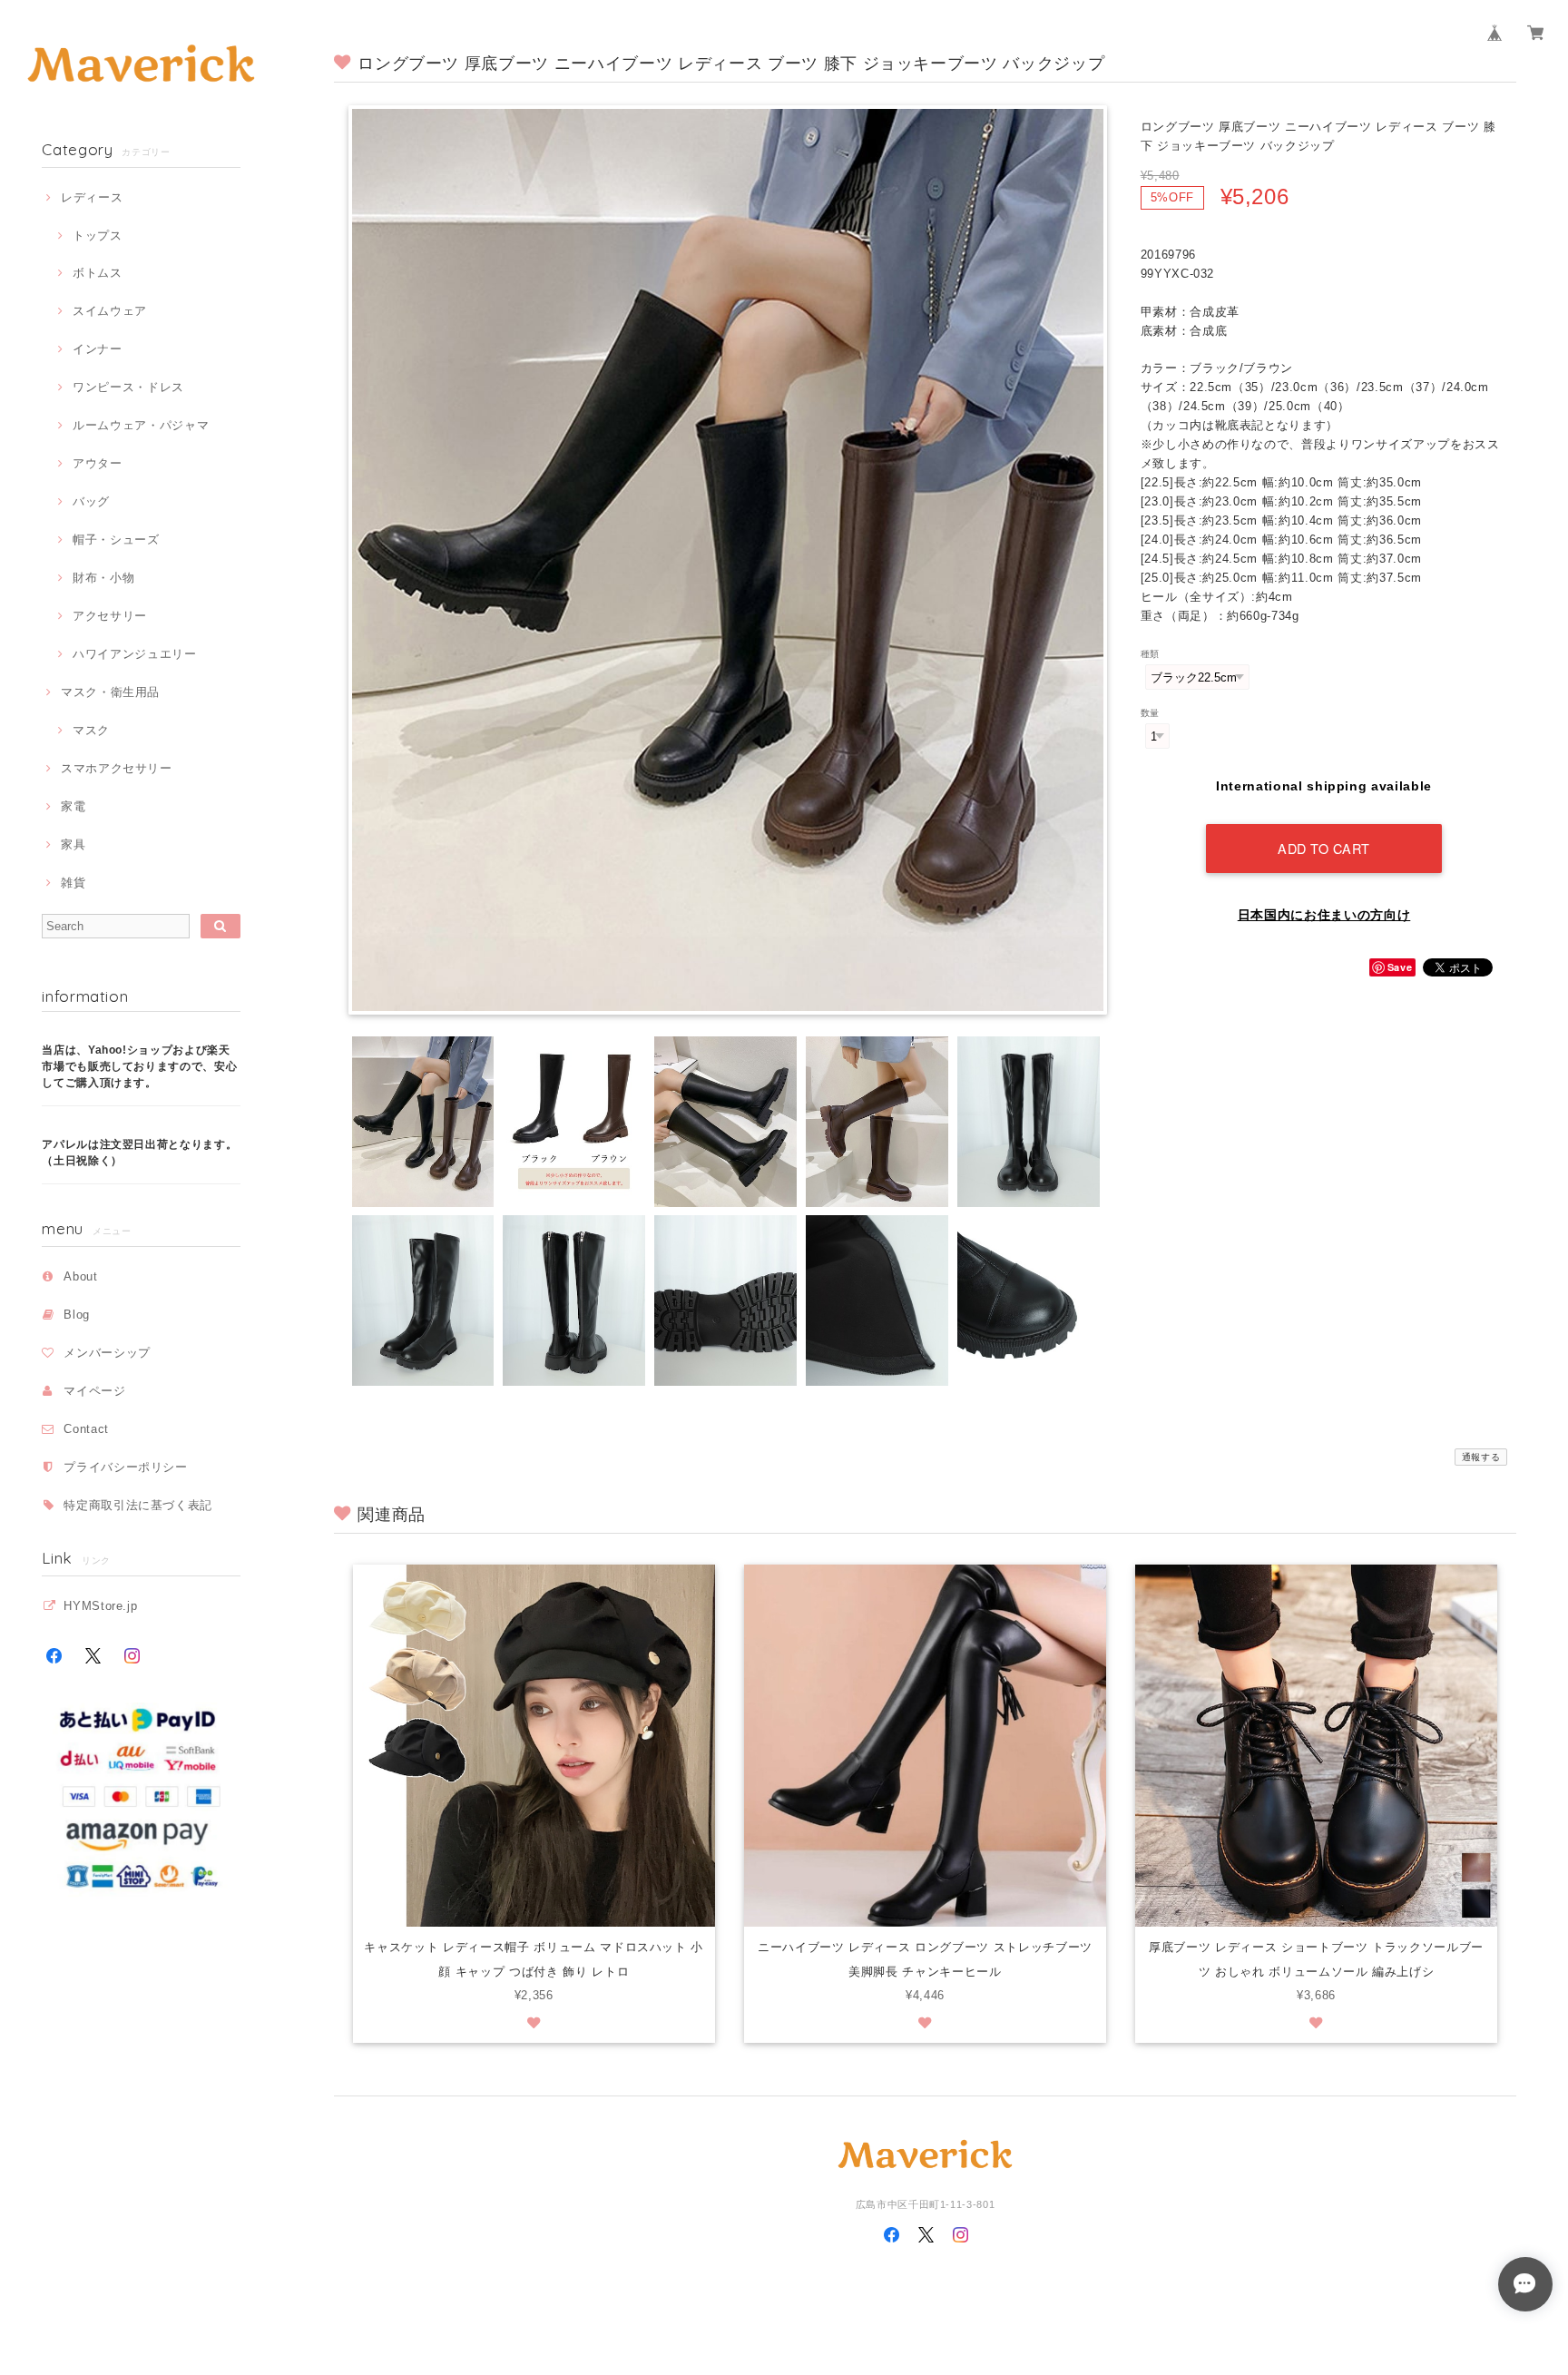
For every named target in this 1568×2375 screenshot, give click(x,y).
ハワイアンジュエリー (134, 654)
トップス (97, 236)
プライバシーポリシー (126, 1467)
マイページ (94, 1391)
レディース (92, 197)
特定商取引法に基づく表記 (138, 1505)
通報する (1481, 1457)
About (80, 1276)
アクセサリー (110, 616)
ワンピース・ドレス (128, 387)
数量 (1150, 713)
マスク (91, 730)
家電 (73, 806)
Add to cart (1324, 848)
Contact (86, 1429)
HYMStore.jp (100, 1606)
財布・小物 (103, 578)
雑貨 (73, 883)
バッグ (91, 501)
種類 (1150, 654)
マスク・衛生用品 (110, 692)
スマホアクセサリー (117, 768)
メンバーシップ (107, 1353)
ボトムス (97, 273)
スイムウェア (110, 311)
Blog (77, 1315)
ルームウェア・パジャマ (141, 425)
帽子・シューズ (116, 540)
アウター (97, 463)
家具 (73, 844)
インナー (97, 349)
